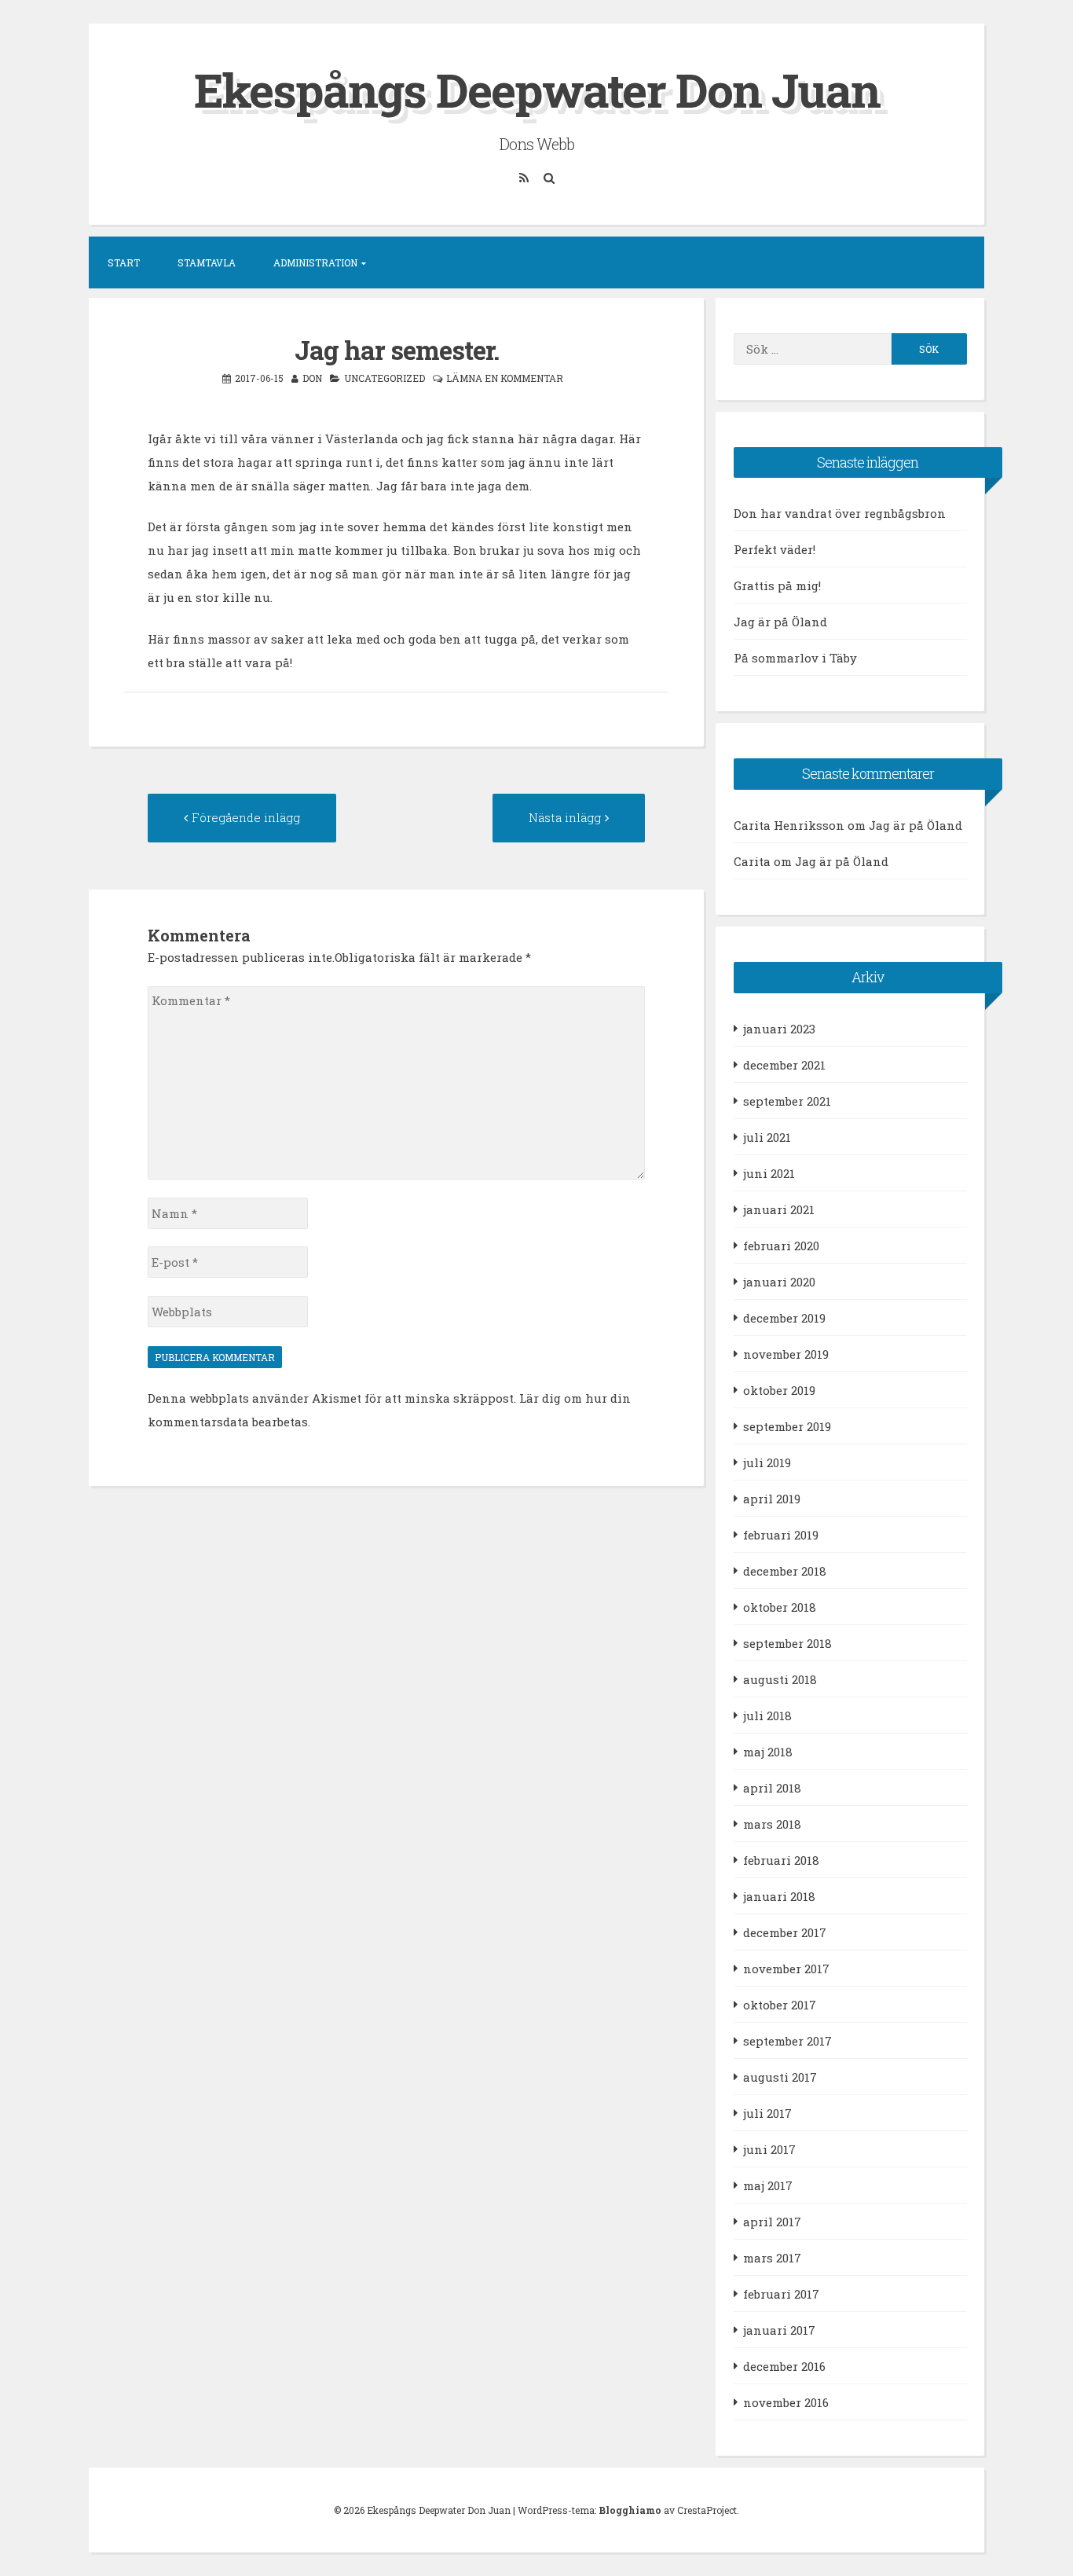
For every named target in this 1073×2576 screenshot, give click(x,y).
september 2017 (787, 2041)
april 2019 (772, 1499)
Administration (315, 262)
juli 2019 (767, 1462)
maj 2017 (768, 2185)
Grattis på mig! (777, 585)
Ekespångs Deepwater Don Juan (537, 89)
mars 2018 (772, 1824)
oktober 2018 (780, 1607)
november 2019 (786, 1354)
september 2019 (787, 1426)
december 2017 (785, 1932)
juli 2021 (767, 1137)
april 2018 (772, 1788)
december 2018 (785, 1571)
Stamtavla (207, 262)
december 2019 (784, 1318)
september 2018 (787, 1643)
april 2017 (772, 2222)
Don (312, 378)
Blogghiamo (630, 2510)
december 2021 (784, 1065)
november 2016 (786, 2402)
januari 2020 (779, 1282)
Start (124, 262)
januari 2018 (779, 1896)
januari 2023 (779, 1029)
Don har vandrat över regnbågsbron (840, 513)
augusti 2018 (780, 1679)
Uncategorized (385, 378)
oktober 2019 (779, 1390)
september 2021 (787, 1101)
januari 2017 (779, 2330)
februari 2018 (781, 1860)
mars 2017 (772, 2258)
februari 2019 (781, 1535)
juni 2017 (769, 2149)
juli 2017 (767, 2113)
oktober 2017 (780, 2005)
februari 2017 (781, 2294)
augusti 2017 (780, 2077)
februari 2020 (781, 1246)
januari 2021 (779, 1209)
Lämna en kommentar (505, 378)
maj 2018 (768, 1752)
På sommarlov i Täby (795, 658)
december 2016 (784, 2366)
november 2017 (786, 1969)
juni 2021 (769, 1173)
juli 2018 (767, 1715)
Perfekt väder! (775, 549)
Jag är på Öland (780, 622)
